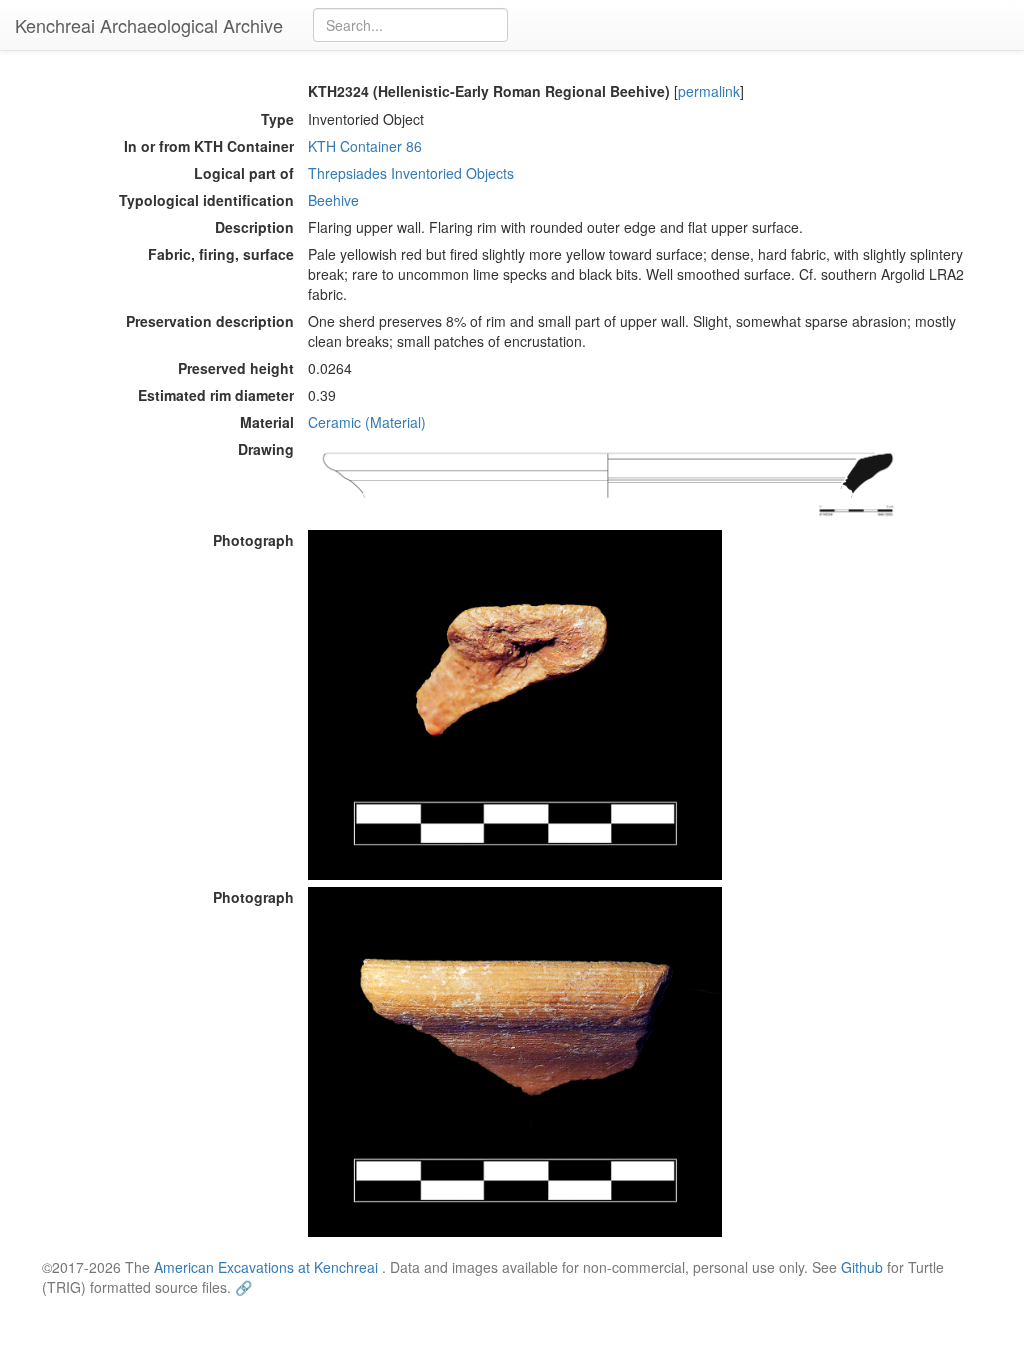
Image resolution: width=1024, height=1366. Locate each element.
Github (862, 1267)
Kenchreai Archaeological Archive (149, 25)
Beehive (333, 200)
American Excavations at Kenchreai (266, 1267)
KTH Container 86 (365, 146)
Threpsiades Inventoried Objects (411, 173)
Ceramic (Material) (367, 422)
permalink (709, 91)
